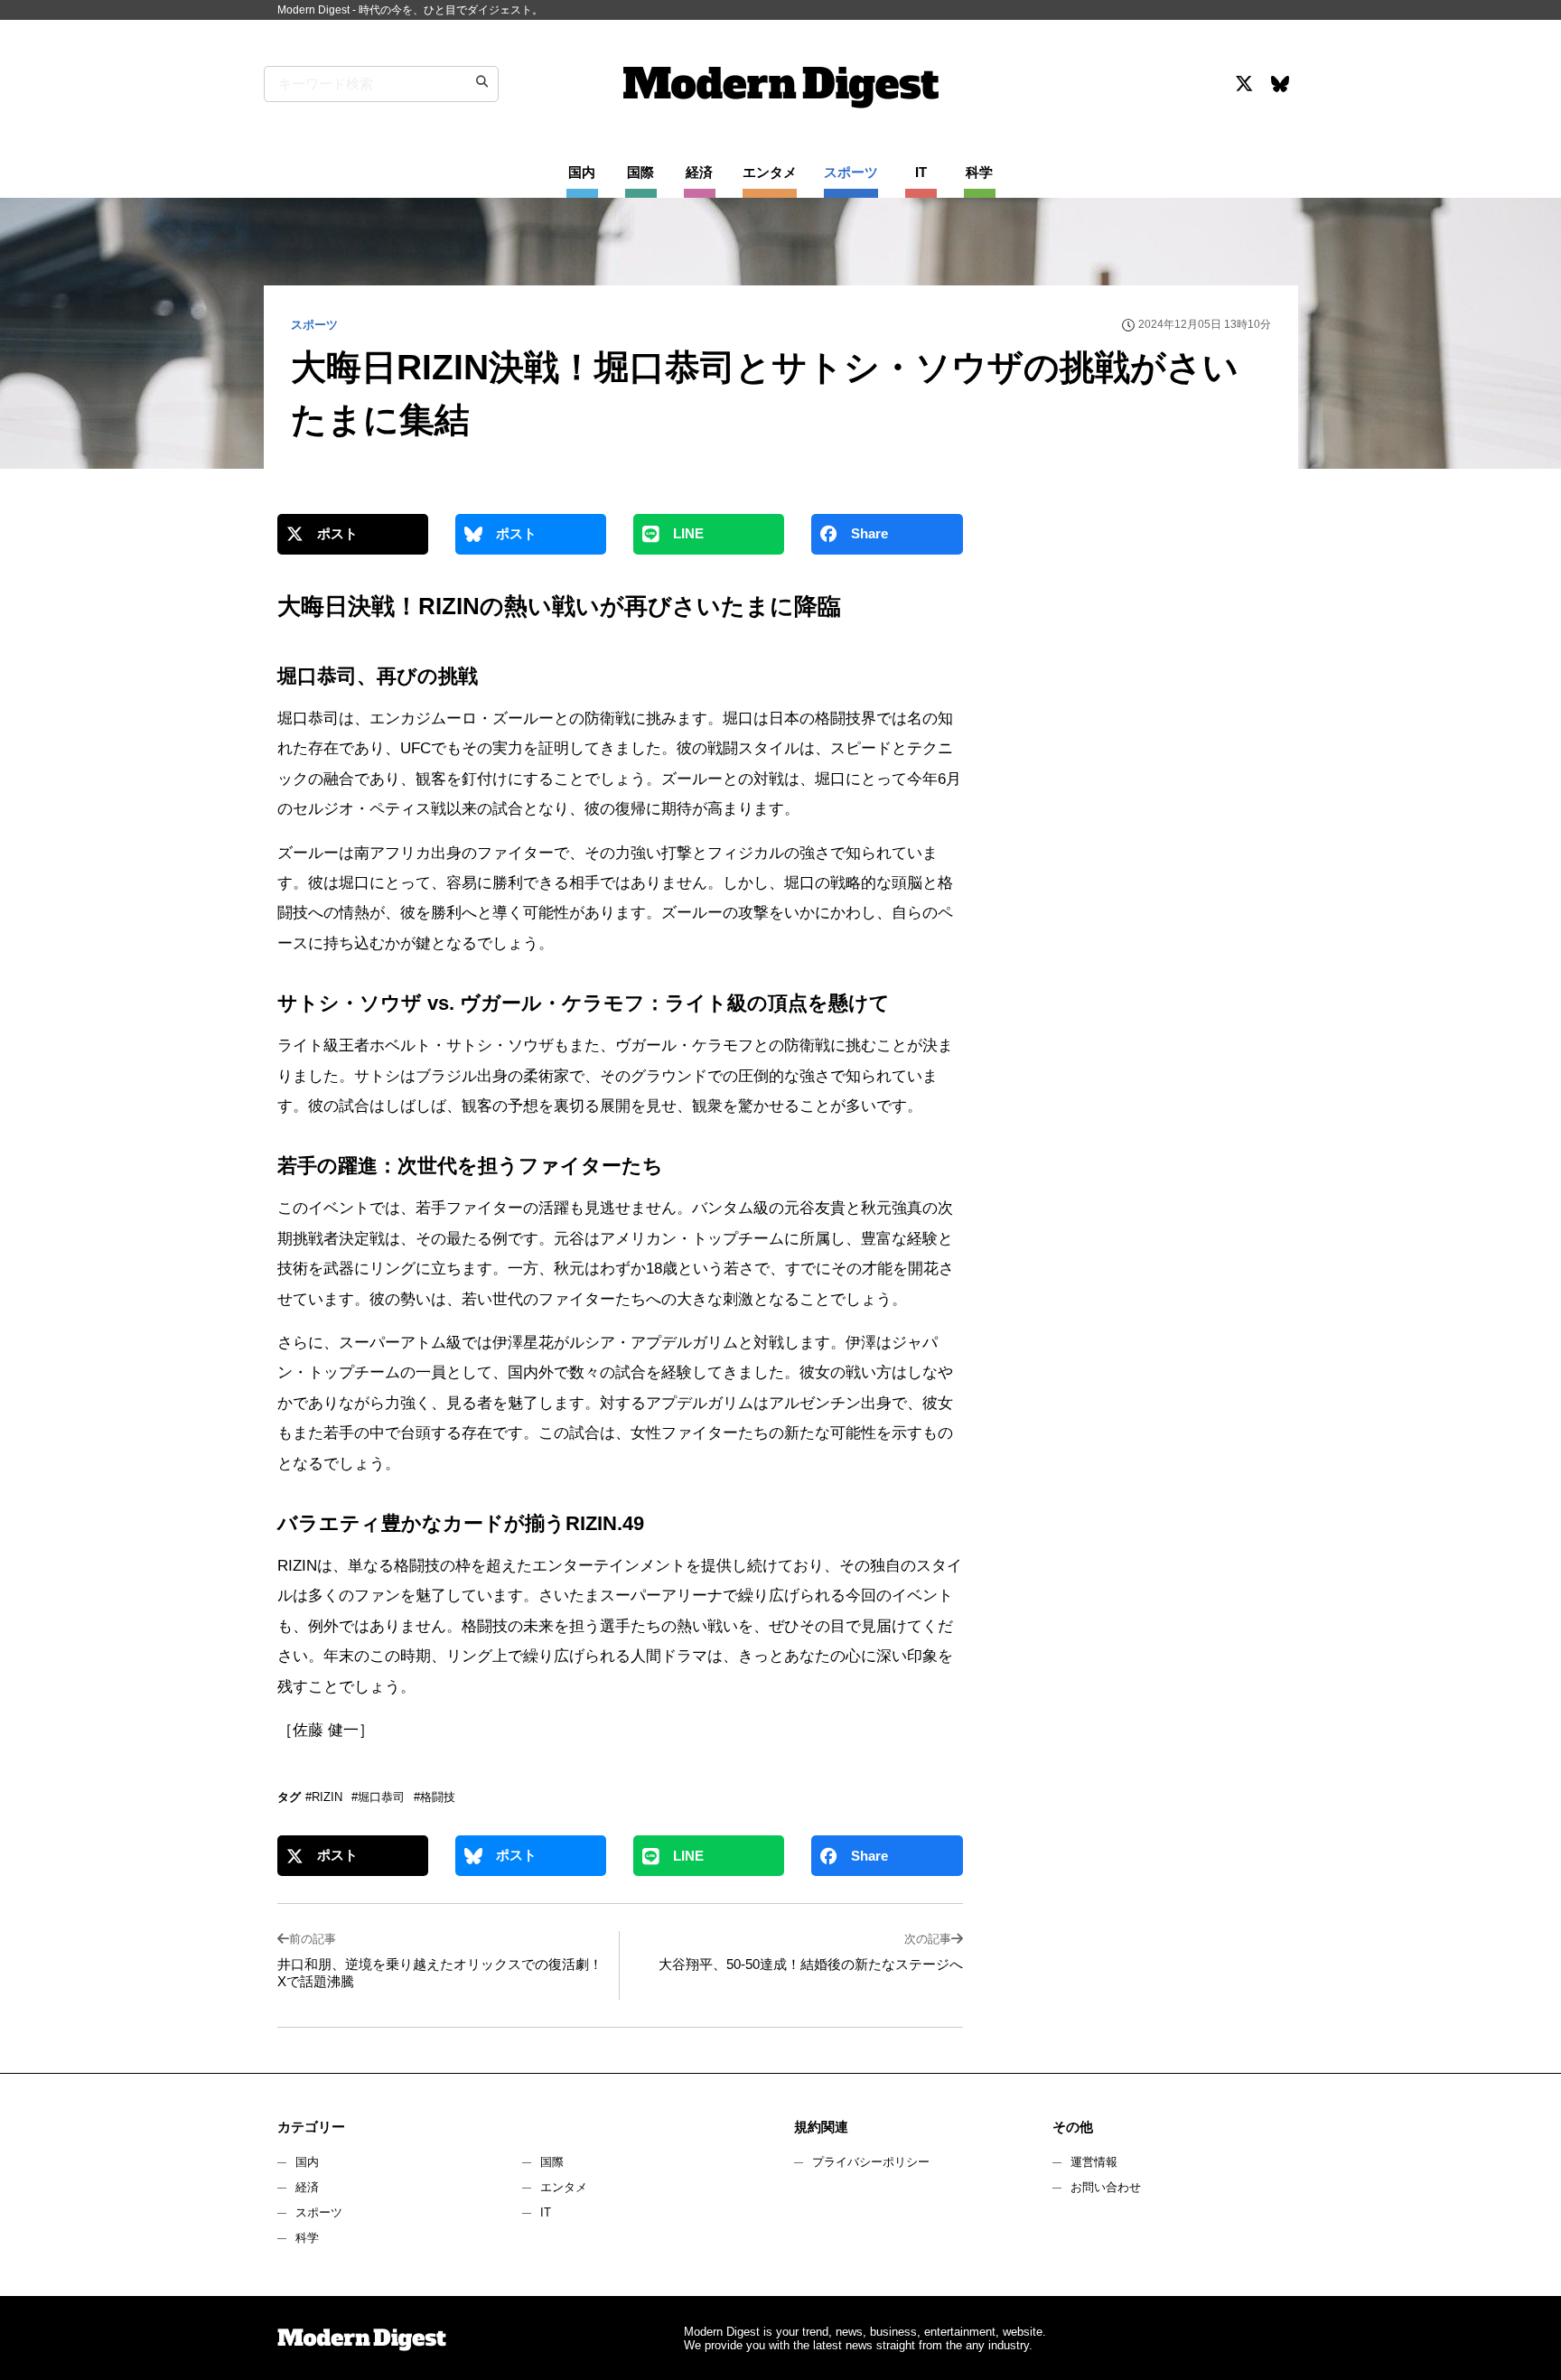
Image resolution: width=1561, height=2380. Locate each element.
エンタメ (564, 2187)
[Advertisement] (1136, 672)
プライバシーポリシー (871, 2162)
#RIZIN (324, 1797)
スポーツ (319, 2212)
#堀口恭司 (378, 1797)
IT (546, 2212)
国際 (552, 2162)
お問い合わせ (1106, 2187)
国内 (307, 2162)
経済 (307, 2187)
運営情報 (1094, 2162)
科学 (307, 2238)
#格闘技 (435, 1797)
